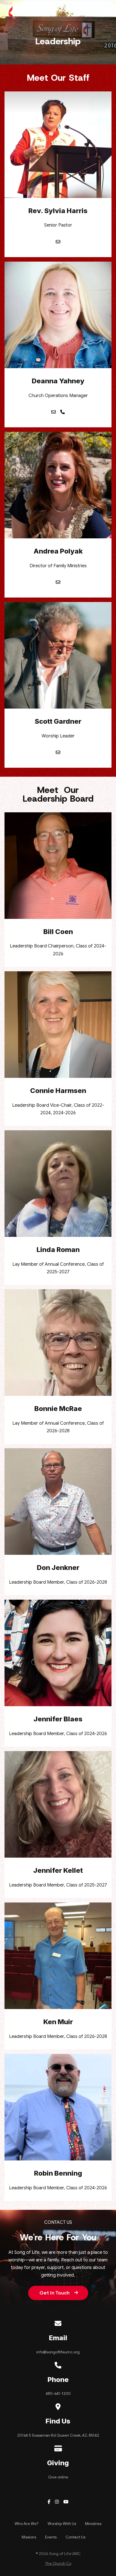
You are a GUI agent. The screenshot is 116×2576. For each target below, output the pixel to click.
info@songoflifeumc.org (58, 2352)
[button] (107, 12)
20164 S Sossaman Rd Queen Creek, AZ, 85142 (58, 2435)
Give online (58, 2477)
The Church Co (58, 2564)
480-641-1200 (58, 2394)
